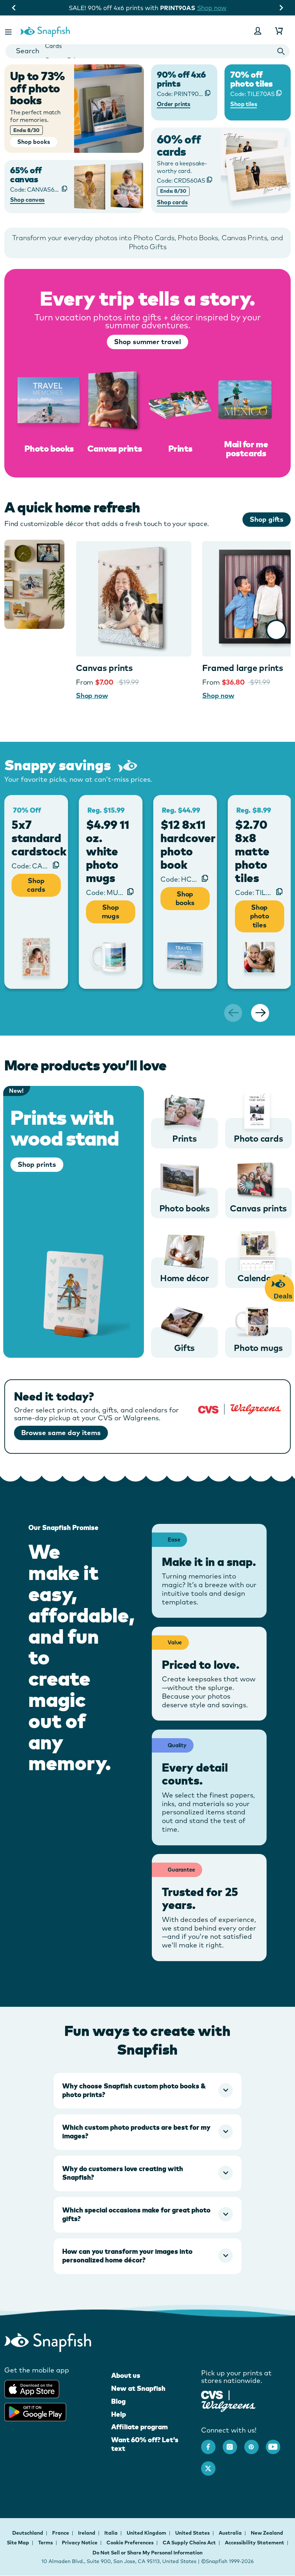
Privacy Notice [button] (80, 2543)
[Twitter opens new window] (212, 2465)
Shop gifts (267, 519)
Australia (231, 2533)
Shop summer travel (147, 342)
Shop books (185, 898)
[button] (9, 31)
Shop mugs (111, 912)
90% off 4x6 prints (181, 79)
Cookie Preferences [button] (130, 2543)
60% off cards (179, 145)
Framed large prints (242, 668)
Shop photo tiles (260, 916)
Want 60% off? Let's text (145, 2444)
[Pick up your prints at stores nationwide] (212, 2394)
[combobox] (147, 51)
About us (126, 2375)
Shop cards (36, 885)
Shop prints (37, 1164)
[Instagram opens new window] (233, 2443)
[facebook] (212, 2443)
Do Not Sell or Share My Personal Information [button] (147, 2553)
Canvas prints (104, 668)
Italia (112, 2533)
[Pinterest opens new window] (255, 2443)
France (61, 2533)
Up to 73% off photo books (37, 88)
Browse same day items (61, 1433)
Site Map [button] (18, 2543)
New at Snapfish (138, 2388)
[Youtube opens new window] (277, 2443)
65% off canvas (26, 175)
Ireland (87, 2533)
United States (193, 2533)
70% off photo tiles (251, 79)
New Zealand (267, 2533)
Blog (118, 2401)
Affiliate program (139, 2427)
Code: (181, 181)
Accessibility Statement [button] (255, 2543)
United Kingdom (147, 2533)
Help (119, 2414)
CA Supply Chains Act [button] (189, 2543)
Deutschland (28, 2533)
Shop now (223, 8)
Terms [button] (46, 2543)
